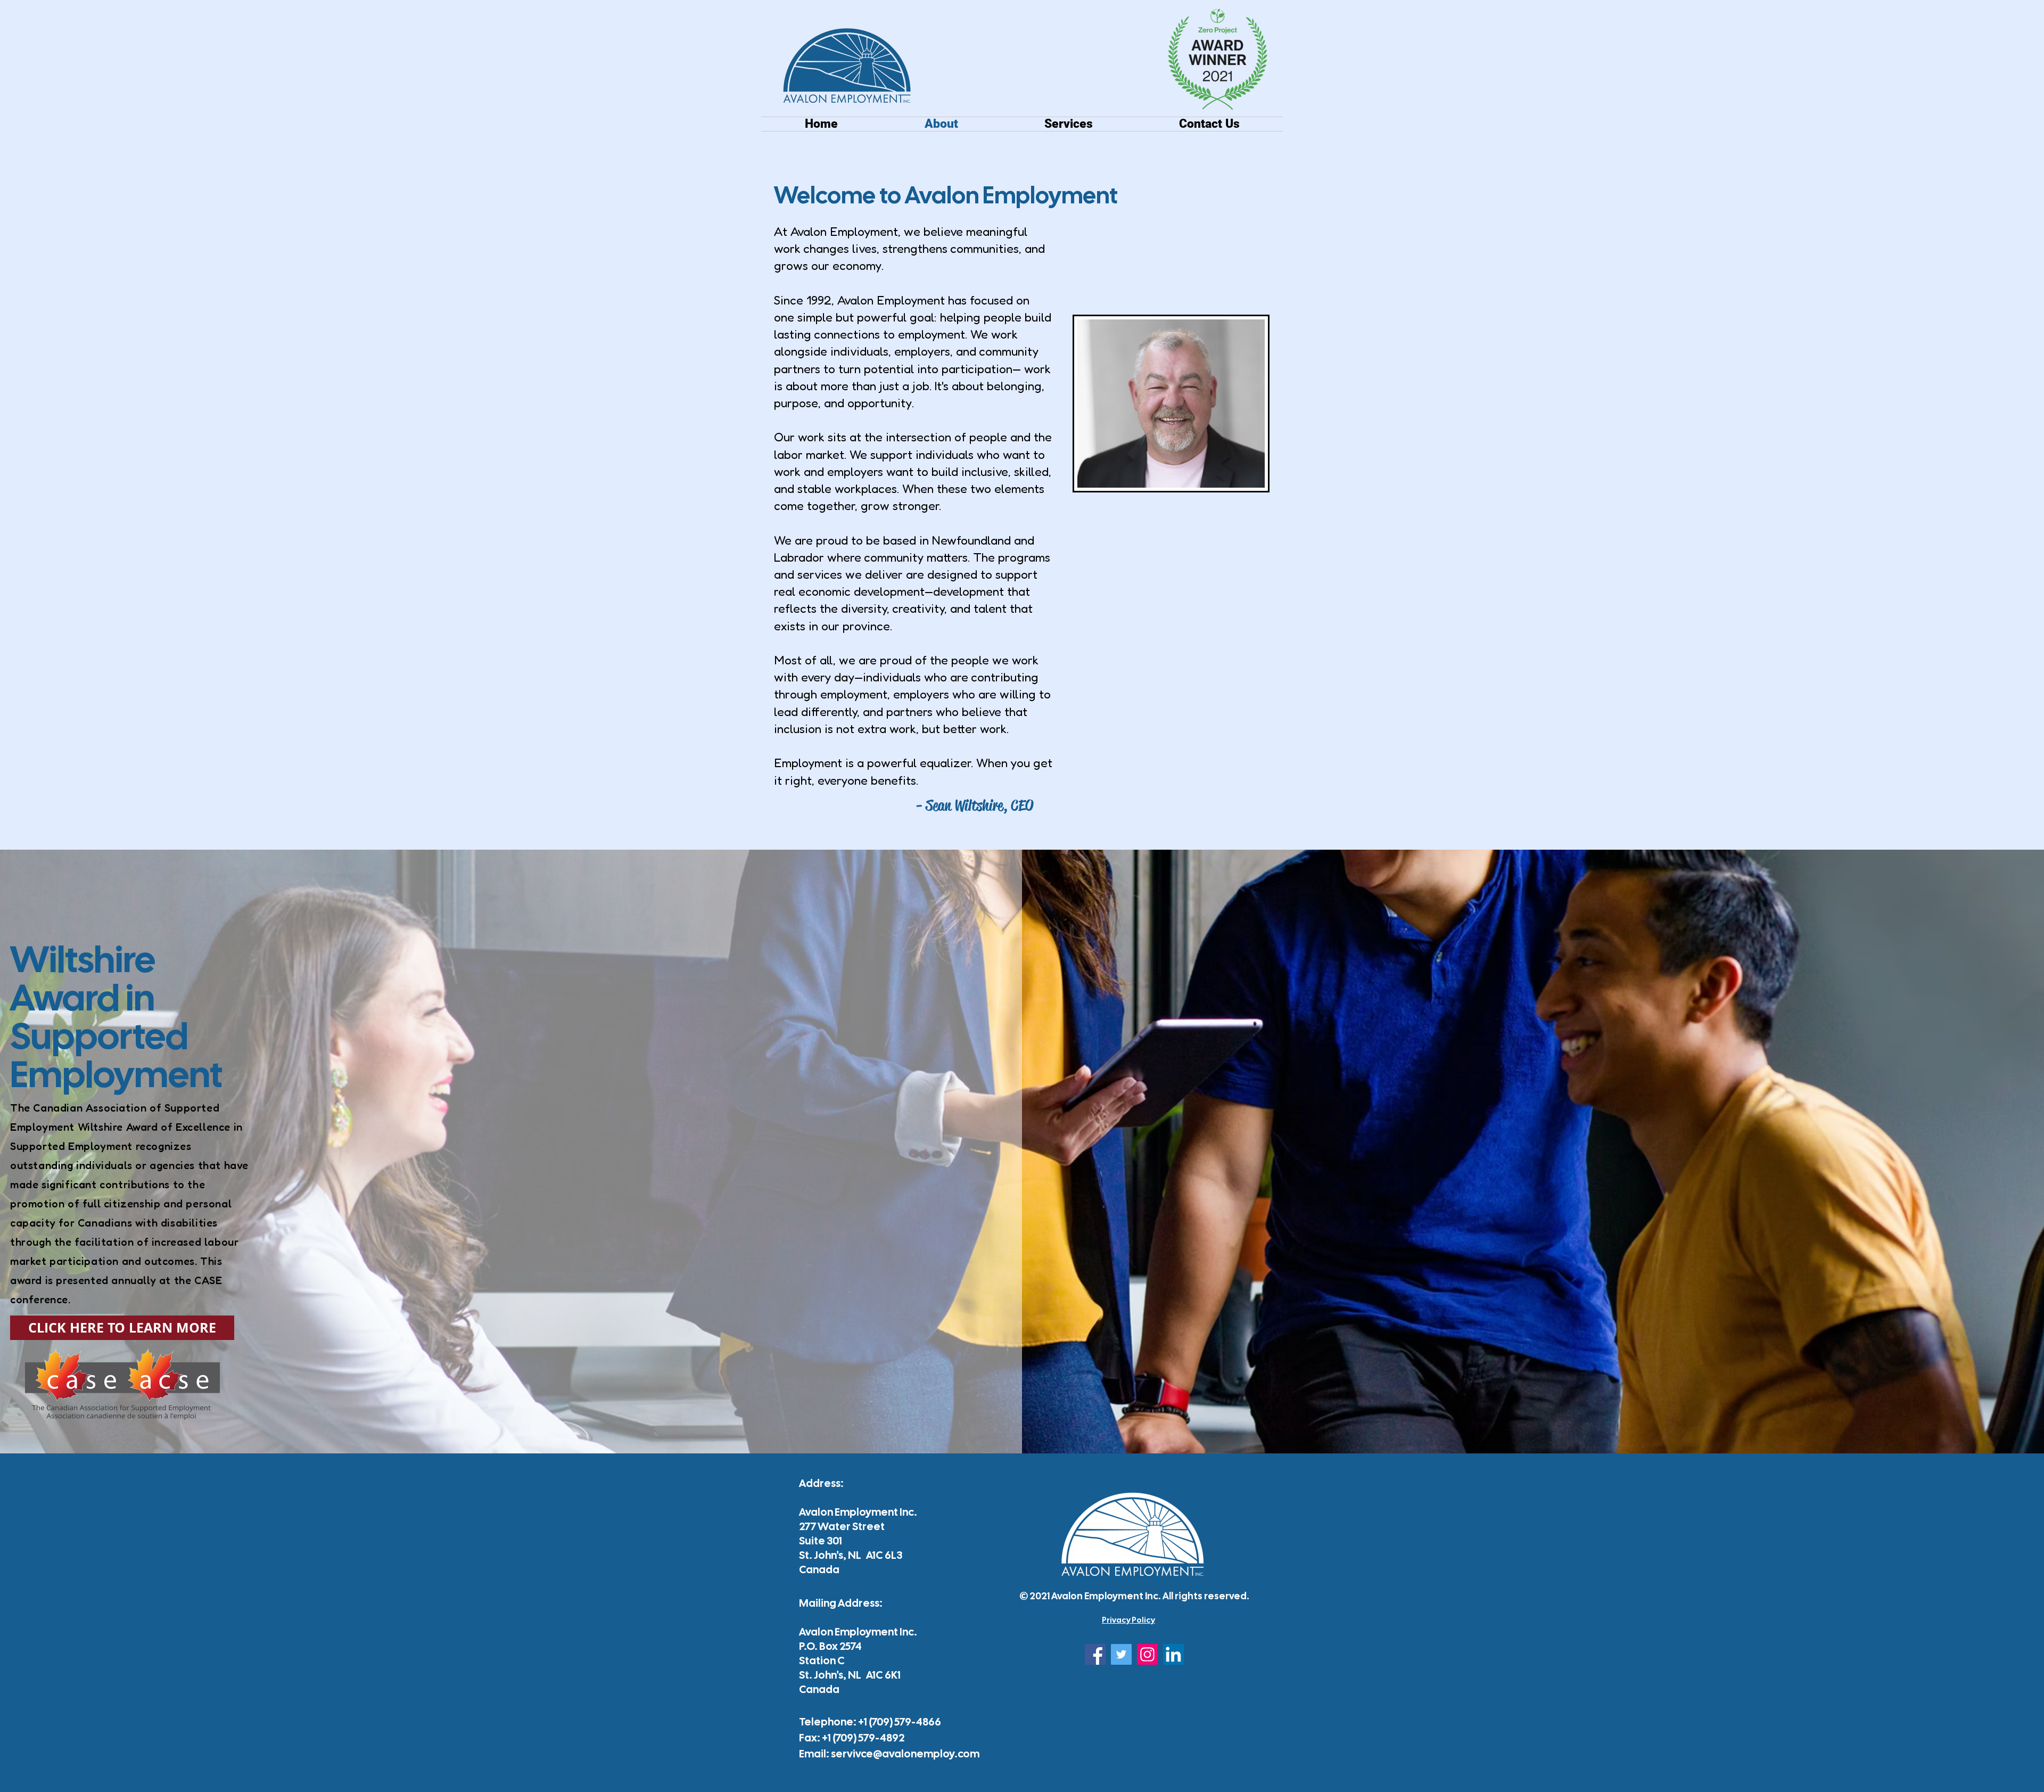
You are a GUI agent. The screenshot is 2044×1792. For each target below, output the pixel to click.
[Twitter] (1121, 1654)
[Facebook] (1095, 1654)
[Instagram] (1147, 1654)
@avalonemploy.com (926, 1754)
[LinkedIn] (1173, 1654)
